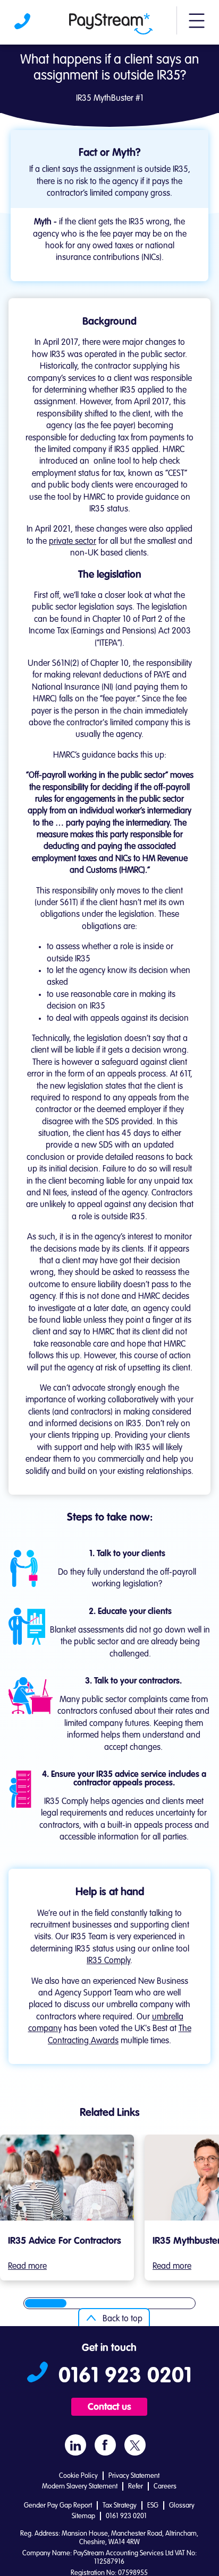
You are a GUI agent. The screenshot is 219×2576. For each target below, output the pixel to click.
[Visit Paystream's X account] (135, 2445)
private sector (73, 542)
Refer (136, 2487)
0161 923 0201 (23, 24)
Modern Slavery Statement (80, 2487)
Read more (27, 2267)
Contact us (109, 2407)
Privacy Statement (134, 2476)
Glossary (182, 2506)
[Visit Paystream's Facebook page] (105, 2445)
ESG (153, 2506)
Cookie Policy (78, 2476)
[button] (197, 25)
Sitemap (83, 2516)
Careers (165, 2487)
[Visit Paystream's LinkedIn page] (75, 2445)
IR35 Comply (108, 1961)
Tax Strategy (120, 2506)
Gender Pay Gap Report (58, 2506)
